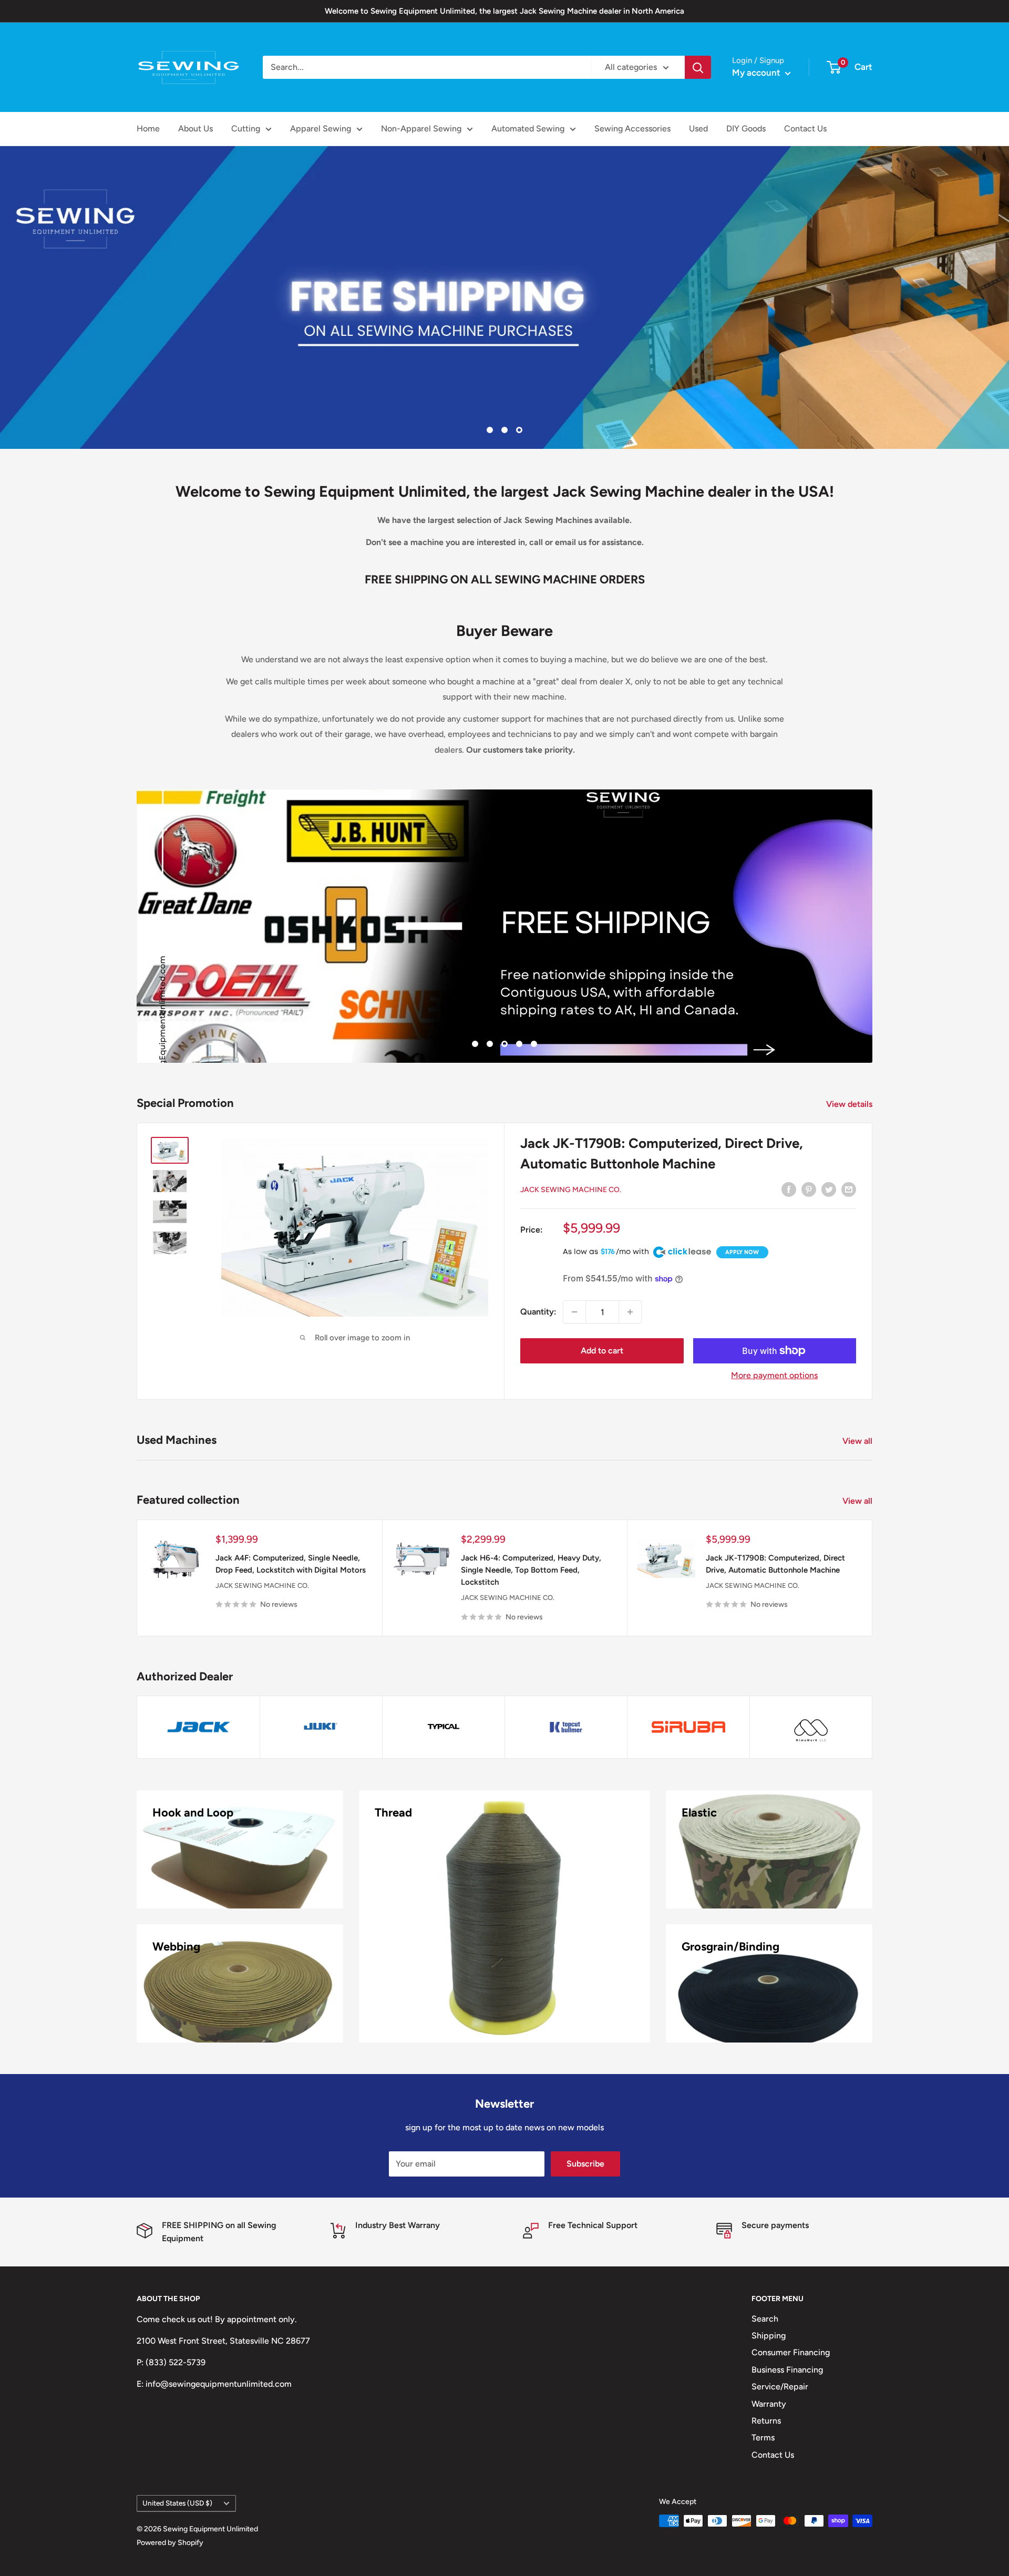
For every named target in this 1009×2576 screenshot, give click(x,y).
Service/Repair (780, 2387)
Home (148, 129)
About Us (195, 129)
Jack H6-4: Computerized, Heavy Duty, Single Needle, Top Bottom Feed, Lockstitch (531, 1570)
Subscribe (585, 2164)
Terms (763, 2438)
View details (850, 1104)
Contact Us (805, 129)
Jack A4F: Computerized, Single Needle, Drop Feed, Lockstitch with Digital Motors (291, 1564)
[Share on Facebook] (789, 1189)
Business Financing (787, 2370)
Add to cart (602, 1351)
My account (757, 73)
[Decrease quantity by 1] (574, 1312)
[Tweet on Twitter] (829, 1189)
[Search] (698, 67)
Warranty (769, 2404)
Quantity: (538, 1312)
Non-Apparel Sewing (421, 129)
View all (858, 1441)
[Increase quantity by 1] (630, 1312)
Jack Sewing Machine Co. (571, 1190)
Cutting (246, 129)
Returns (766, 2421)
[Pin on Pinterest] (809, 1189)
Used (698, 129)
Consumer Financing (791, 2352)
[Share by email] (849, 1189)
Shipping (769, 2336)
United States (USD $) (177, 2503)
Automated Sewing (528, 129)
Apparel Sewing (321, 129)
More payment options (774, 1375)
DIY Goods (746, 129)
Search (765, 2319)
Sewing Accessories (632, 129)
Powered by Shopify (170, 2543)
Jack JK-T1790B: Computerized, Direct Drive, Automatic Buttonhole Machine (775, 1564)
